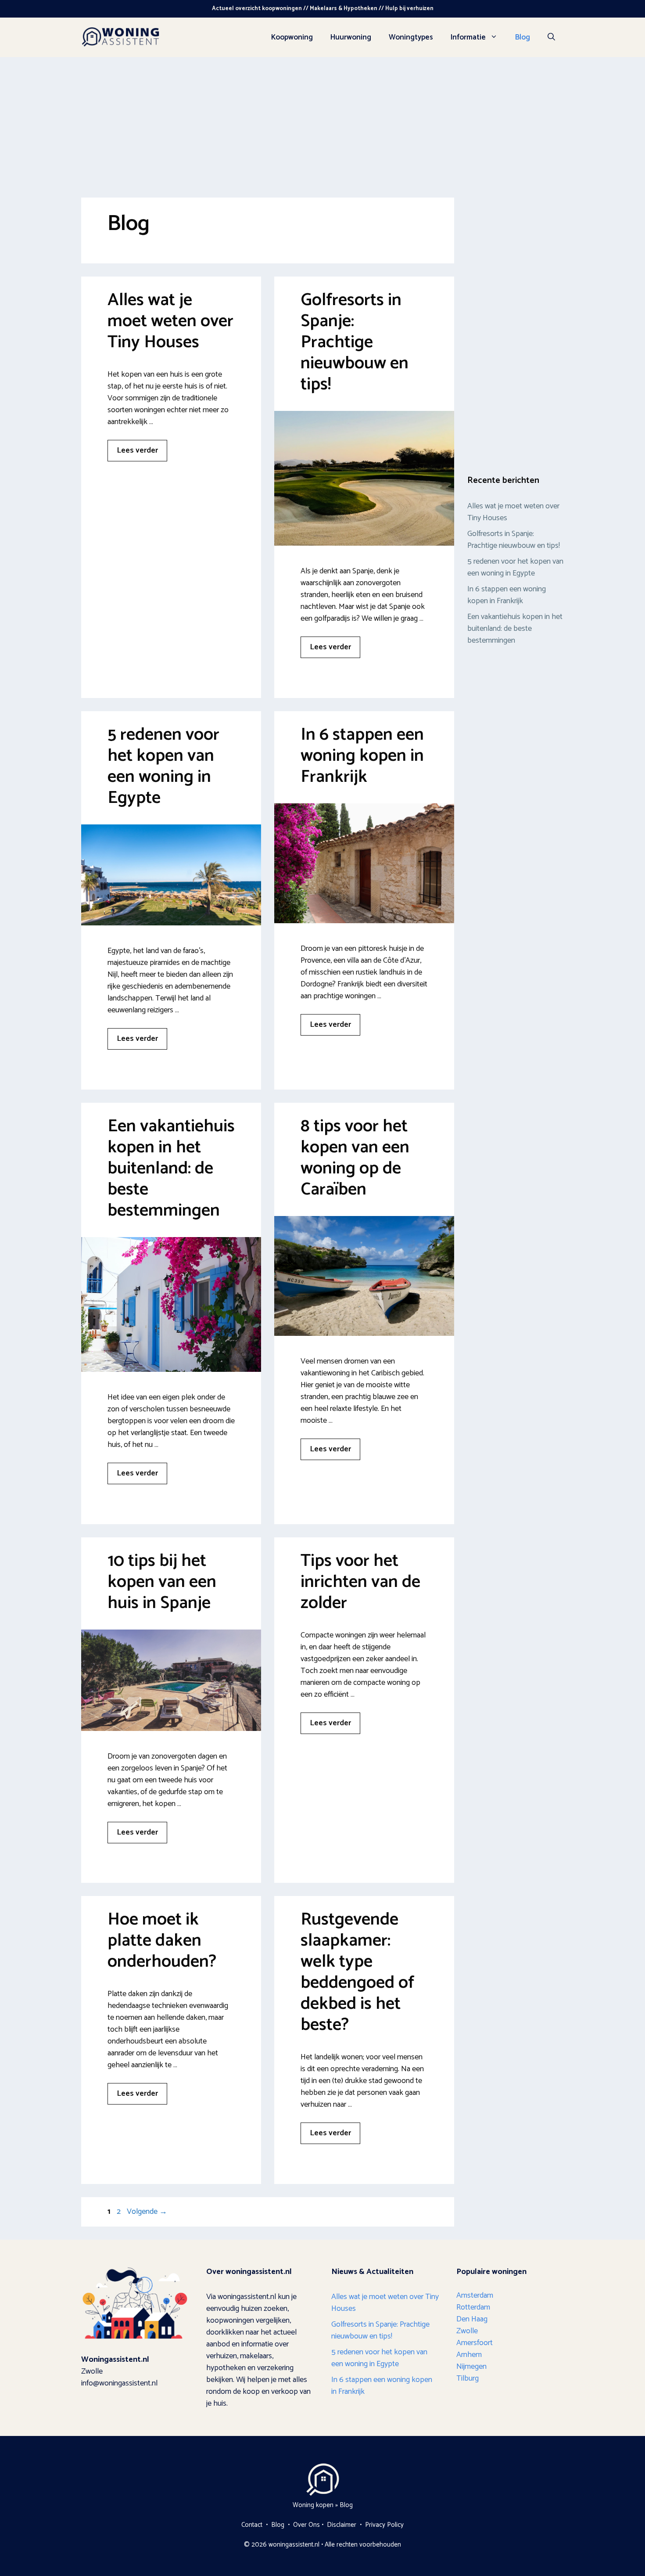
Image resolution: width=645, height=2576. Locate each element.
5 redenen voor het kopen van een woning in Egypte (163, 766)
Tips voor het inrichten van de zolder (360, 1582)
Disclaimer (342, 2525)
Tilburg (468, 2378)
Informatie (468, 37)
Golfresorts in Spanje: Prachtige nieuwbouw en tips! (355, 342)
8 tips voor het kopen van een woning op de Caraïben (355, 1158)
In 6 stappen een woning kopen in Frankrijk (362, 756)
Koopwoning (292, 37)
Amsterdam (475, 2295)
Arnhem (469, 2355)
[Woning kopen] (121, 37)
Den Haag (472, 2319)
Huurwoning (351, 37)
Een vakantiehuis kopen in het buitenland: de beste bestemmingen (171, 1169)
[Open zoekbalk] (551, 37)
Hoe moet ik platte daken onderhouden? (162, 1941)
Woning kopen (313, 2505)
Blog (523, 37)
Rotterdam (473, 2307)
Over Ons (306, 2525)
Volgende (147, 2212)
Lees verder (137, 450)
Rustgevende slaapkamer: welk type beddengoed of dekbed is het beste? (357, 1972)
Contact (252, 2525)
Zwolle (467, 2331)
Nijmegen (471, 2367)
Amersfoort (475, 2343)
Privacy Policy (384, 2525)
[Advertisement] (322, 123)
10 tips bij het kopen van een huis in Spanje (162, 1582)
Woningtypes (411, 37)
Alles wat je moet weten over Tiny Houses (170, 321)
